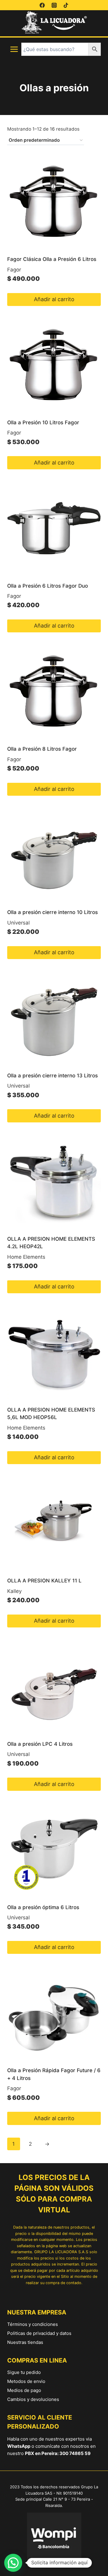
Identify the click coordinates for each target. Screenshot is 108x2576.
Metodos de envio (26, 2381)
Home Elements (26, 1257)
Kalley (14, 1591)
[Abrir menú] (14, 49)
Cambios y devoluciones (33, 2399)
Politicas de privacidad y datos (39, 2333)
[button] (13, 2563)
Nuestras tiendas (25, 2342)
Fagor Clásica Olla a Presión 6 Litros (52, 259)
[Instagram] (54, 5)
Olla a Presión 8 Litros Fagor (42, 749)
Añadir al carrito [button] (54, 299)
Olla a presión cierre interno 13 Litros (52, 1076)
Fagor (14, 270)
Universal (18, 923)
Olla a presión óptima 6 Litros (43, 1907)
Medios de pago (24, 2390)
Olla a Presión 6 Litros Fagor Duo (48, 586)
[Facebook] (42, 5)
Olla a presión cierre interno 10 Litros (52, 912)
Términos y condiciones (33, 2324)
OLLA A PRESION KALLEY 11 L (44, 1581)
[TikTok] (66, 5)
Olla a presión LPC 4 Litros (40, 1744)
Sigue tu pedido (24, 2372)
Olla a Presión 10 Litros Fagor (43, 422)
